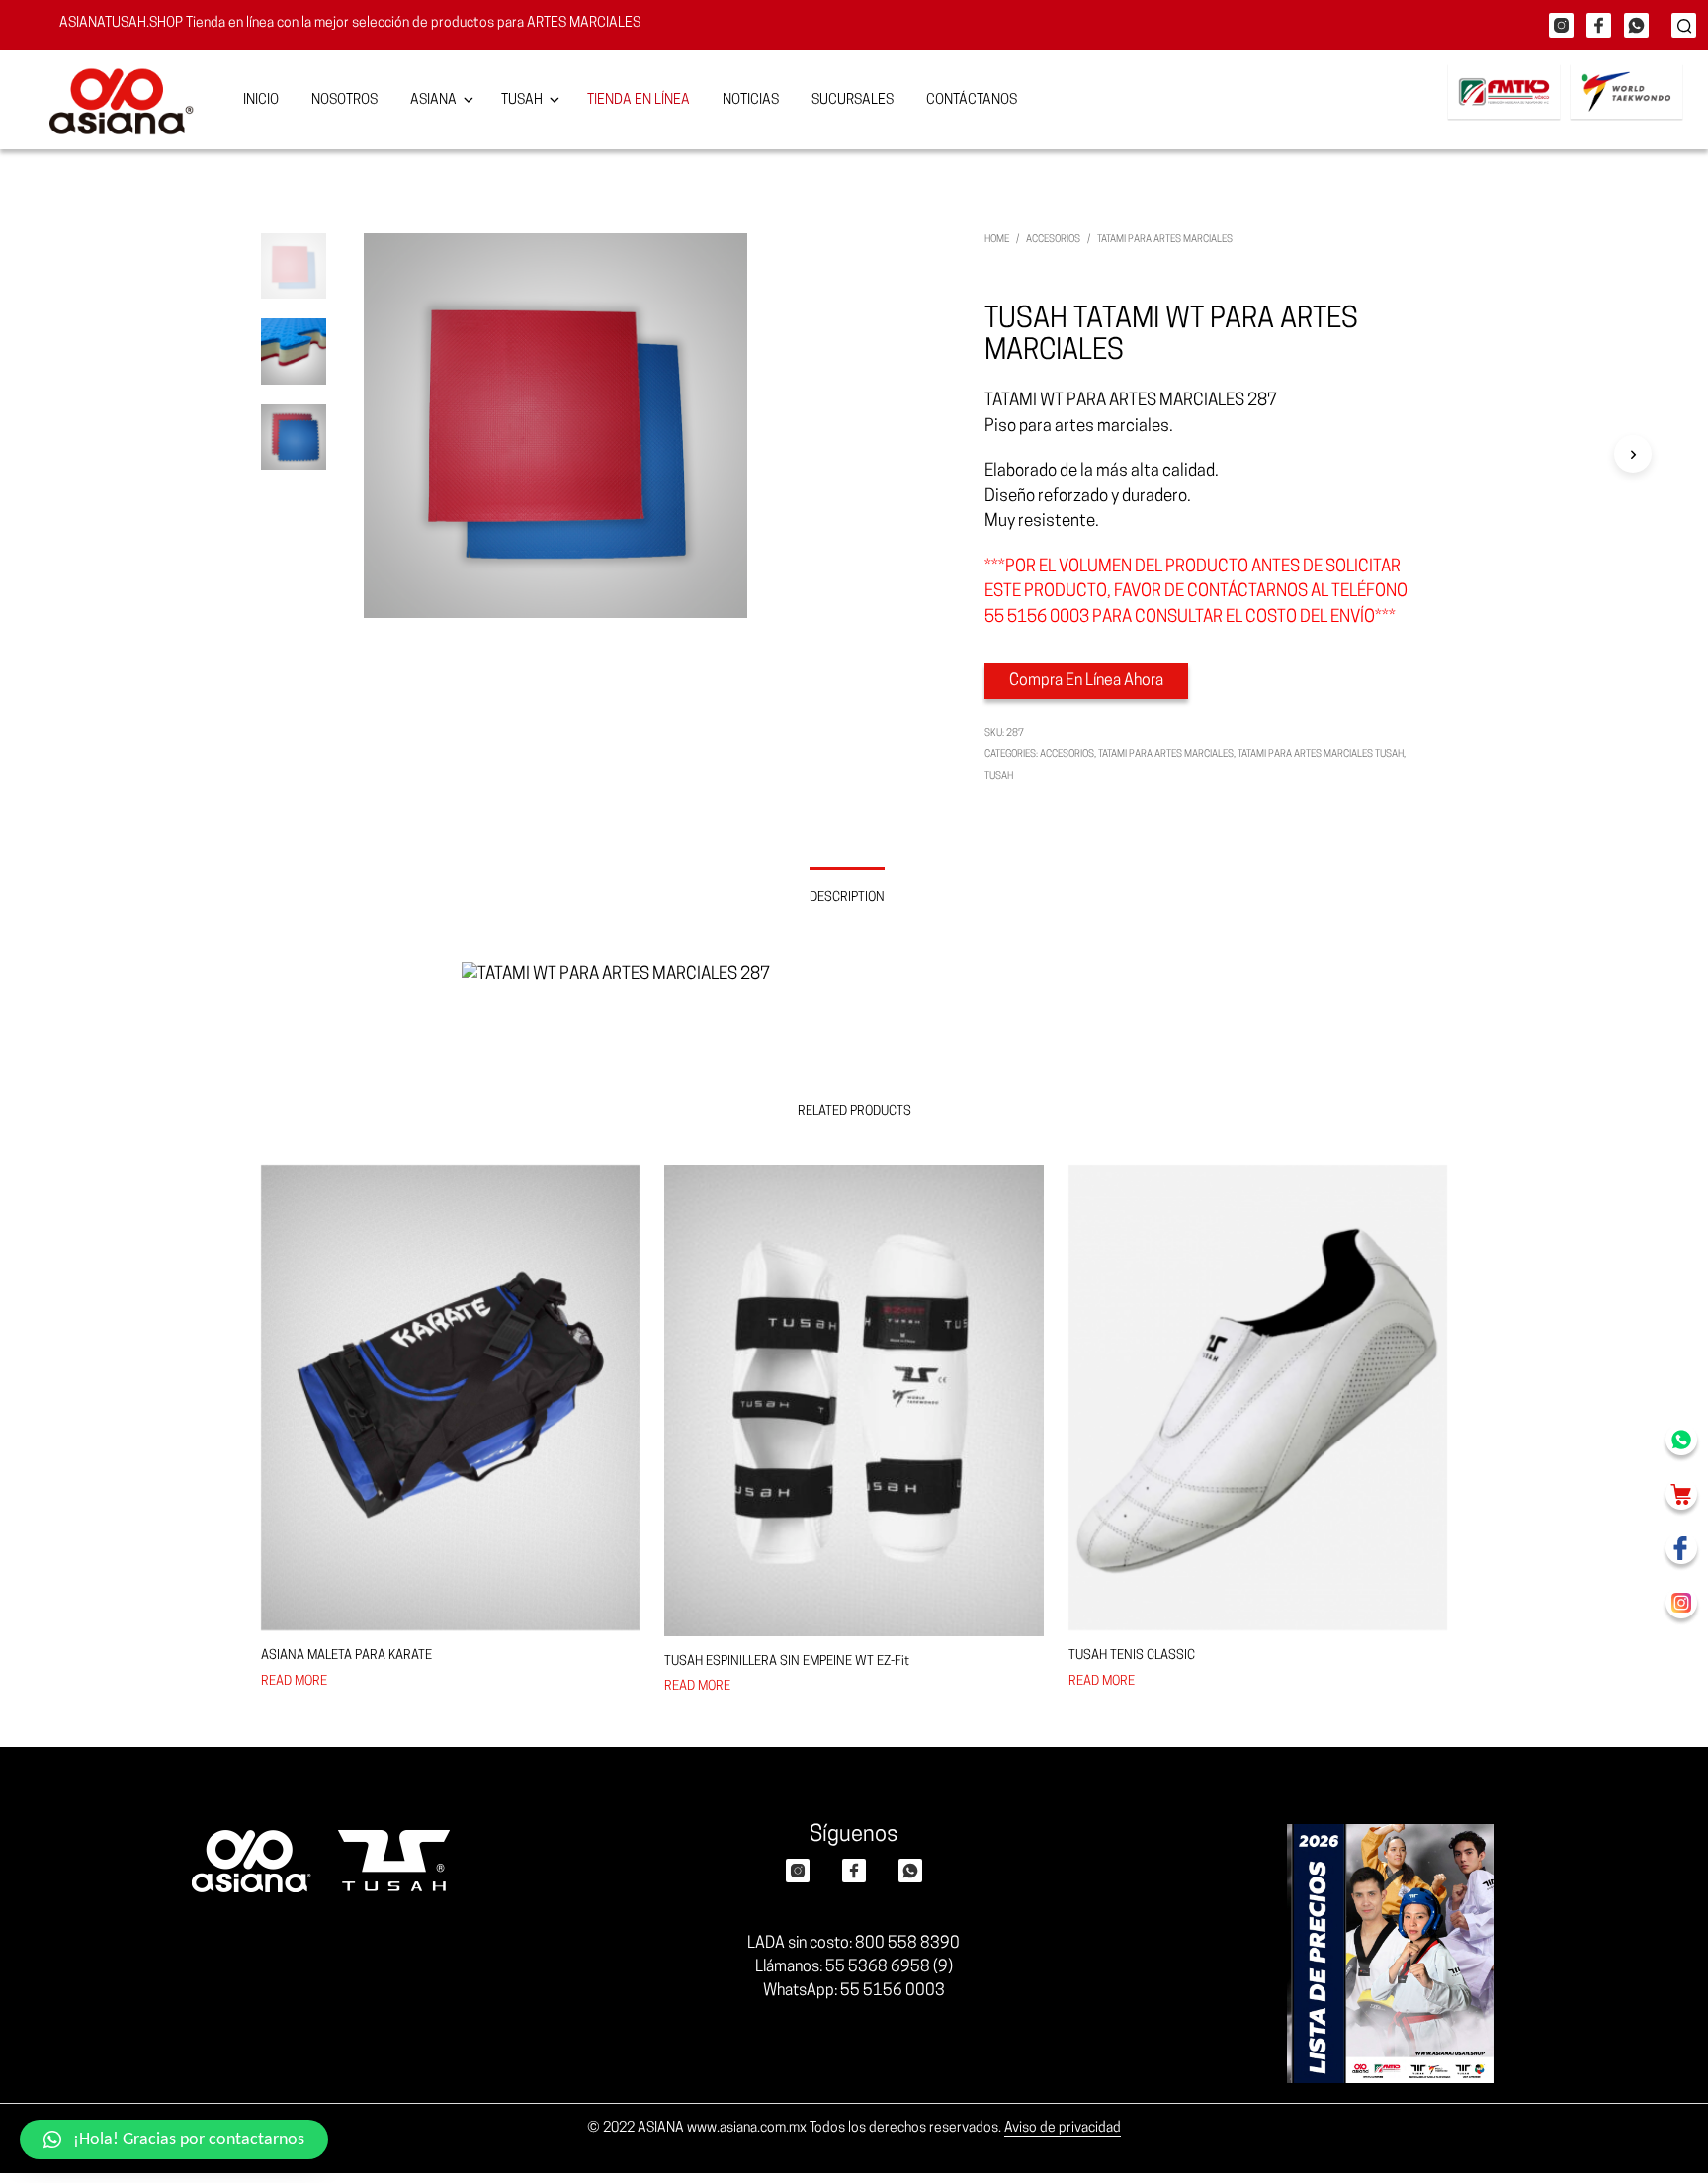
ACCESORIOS (1053, 240)
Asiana (433, 100)
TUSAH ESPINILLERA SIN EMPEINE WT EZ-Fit (787, 1661)
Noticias (751, 100)
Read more (294, 1681)
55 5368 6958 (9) (889, 1967)
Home (997, 240)
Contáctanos (972, 100)
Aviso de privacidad (1063, 2128)
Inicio (261, 100)
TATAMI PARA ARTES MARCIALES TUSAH (1321, 755)
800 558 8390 (907, 1944)
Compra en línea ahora (1086, 681)
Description (847, 897)
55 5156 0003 (893, 1991)
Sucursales (853, 100)
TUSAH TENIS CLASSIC (1132, 1656)
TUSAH (999, 777)
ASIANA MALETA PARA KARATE (346, 1656)
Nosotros (344, 100)
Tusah (522, 100)
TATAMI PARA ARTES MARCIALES (1165, 240)
